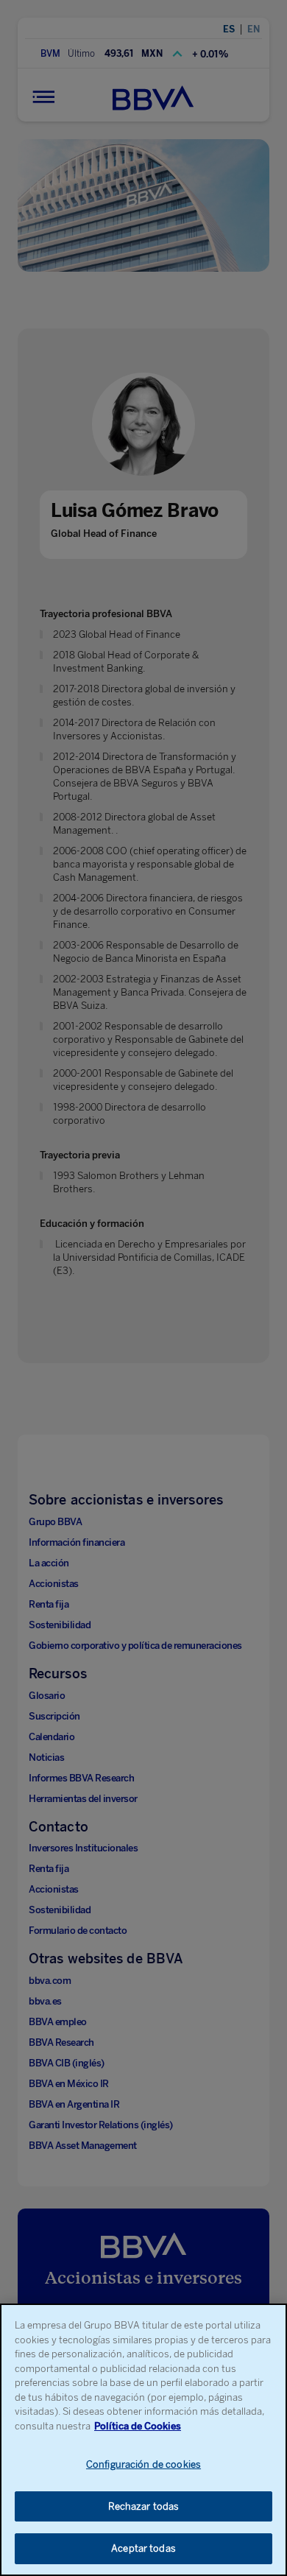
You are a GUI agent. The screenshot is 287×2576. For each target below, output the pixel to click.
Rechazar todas (144, 2506)
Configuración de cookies (143, 2464)
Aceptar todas (143, 2548)
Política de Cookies (138, 2426)
